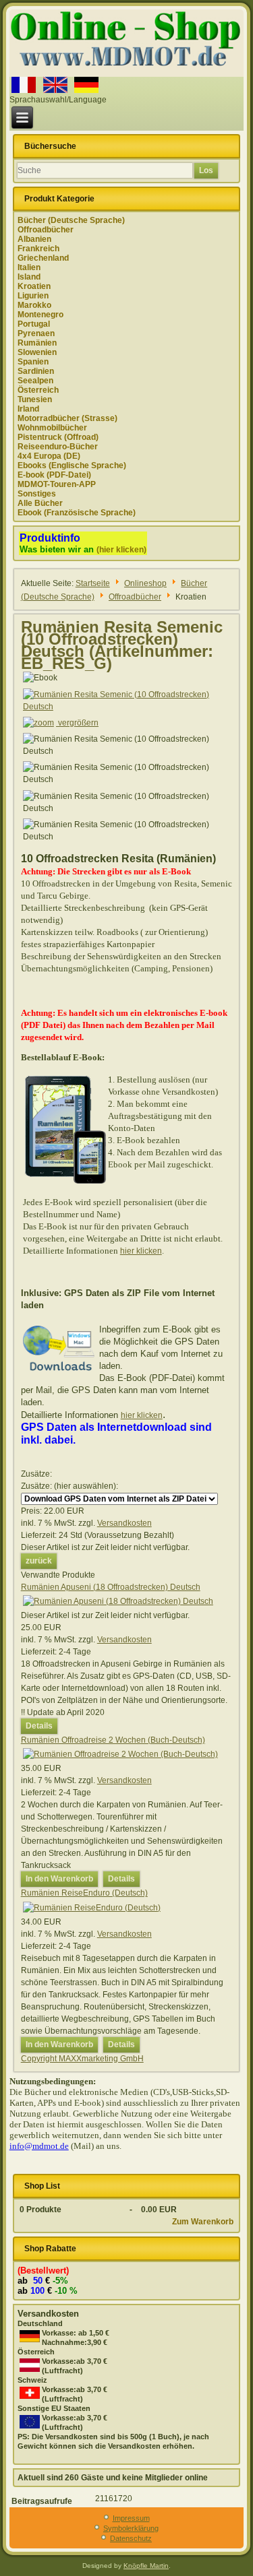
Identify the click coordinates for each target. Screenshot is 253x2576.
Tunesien (35, 399)
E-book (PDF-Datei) (54, 475)
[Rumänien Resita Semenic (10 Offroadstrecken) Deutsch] (126, 745)
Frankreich (38, 249)
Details (39, 1726)
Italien (29, 267)
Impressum (131, 2518)
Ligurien (33, 296)
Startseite (93, 583)
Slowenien (37, 352)
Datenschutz (131, 2538)
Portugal (34, 324)
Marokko (34, 305)
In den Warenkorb (59, 1879)
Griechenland (43, 258)
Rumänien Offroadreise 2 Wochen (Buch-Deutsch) (113, 1740)
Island (29, 277)
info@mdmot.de (39, 2146)
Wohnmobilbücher (52, 428)
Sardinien (36, 371)
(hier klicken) (121, 550)
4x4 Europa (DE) (49, 456)
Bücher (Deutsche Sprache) (71, 220)
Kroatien (34, 286)
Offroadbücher (46, 230)
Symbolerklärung (131, 2528)
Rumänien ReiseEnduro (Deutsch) (84, 1893)
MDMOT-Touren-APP (57, 484)
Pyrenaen (36, 333)
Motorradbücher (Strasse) (67, 418)
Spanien (33, 362)
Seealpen (35, 381)
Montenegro (40, 315)
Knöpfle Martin (146, 2566)
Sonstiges (37, 494)
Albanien (34, 239)
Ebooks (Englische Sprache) (72, 465)
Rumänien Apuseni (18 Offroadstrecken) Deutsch (111, 1587)
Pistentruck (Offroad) (58, 437)
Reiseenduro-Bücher (58, 447)
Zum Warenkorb (203, 2222)
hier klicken (141, 1251)
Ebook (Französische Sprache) (77, 513)
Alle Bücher (40, 503)
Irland (28, 409)
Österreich (38, 390)
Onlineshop (145, 583)
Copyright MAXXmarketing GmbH (82, 2059)
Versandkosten (124, 1523)
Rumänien (37, 343)
